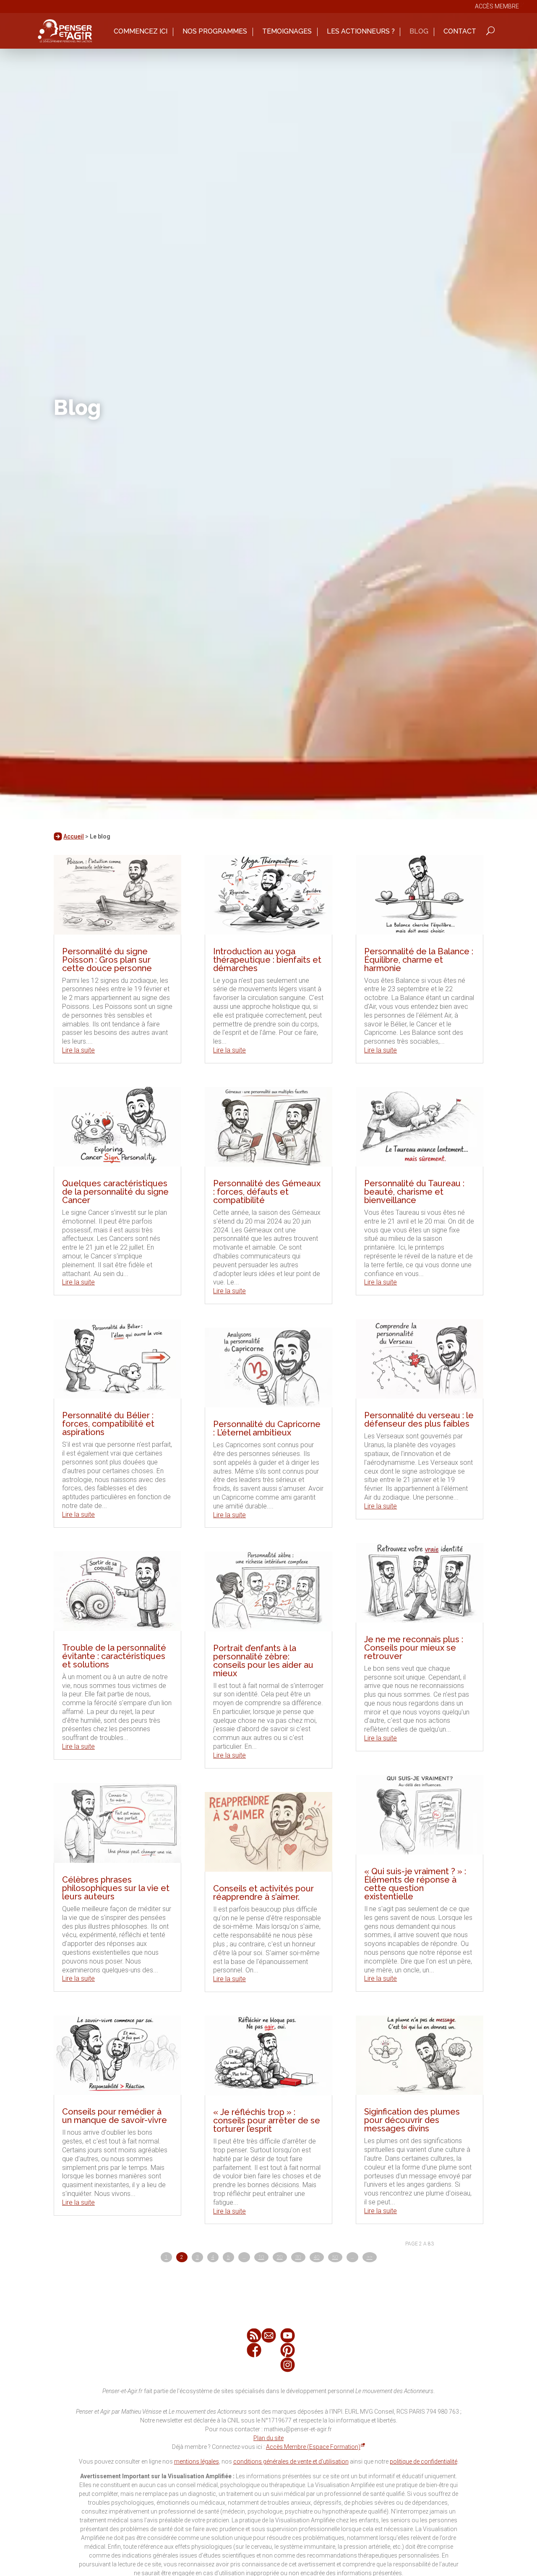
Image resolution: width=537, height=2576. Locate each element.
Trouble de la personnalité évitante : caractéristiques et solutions (114, 1656)
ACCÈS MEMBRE (497, 6)
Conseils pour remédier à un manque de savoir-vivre (115, 2116)
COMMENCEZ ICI (141, 32)
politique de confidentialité (424, 2461)
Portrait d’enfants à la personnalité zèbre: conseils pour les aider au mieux (263, 1661)
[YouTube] (288, 2335)
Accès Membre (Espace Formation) (313, 2447)
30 (298, 2257)
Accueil (74, 836)
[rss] (254, 2335)
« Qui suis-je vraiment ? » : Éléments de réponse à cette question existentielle (415, 1884)
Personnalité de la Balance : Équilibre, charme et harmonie (419, 960)
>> (370, 2257)
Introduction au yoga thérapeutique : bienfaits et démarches (267, 960)
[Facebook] (254, 2350)
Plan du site (268, 2438)
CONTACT (460, 32)
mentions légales (197, 2461)
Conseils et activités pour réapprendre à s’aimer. (263, 1893)
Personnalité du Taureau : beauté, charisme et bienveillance (414, 1192)
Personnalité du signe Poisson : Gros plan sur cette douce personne (107, 960)
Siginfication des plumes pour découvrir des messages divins (412, 2120)
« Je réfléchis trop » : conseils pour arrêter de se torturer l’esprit (267, 2120)
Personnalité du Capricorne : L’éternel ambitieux (267, 1428)
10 (261, 2257)
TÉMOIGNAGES (287, 32)
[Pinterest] (288, 2350)
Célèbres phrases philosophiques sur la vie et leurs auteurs (116, 1888)
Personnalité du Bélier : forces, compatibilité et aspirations (108, 1424)
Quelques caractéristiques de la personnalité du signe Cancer (115, 1192)
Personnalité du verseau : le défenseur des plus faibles (419, 1420)
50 (335, 2257)
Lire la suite (78, 1050)
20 (280, 2257)
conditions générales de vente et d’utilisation (291, 2461)
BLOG (419, 32)
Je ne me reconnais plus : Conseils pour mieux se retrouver (414, 1648)
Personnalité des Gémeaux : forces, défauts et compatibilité (267, 1192)
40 (317, 2257)
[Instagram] (288, 2365)
